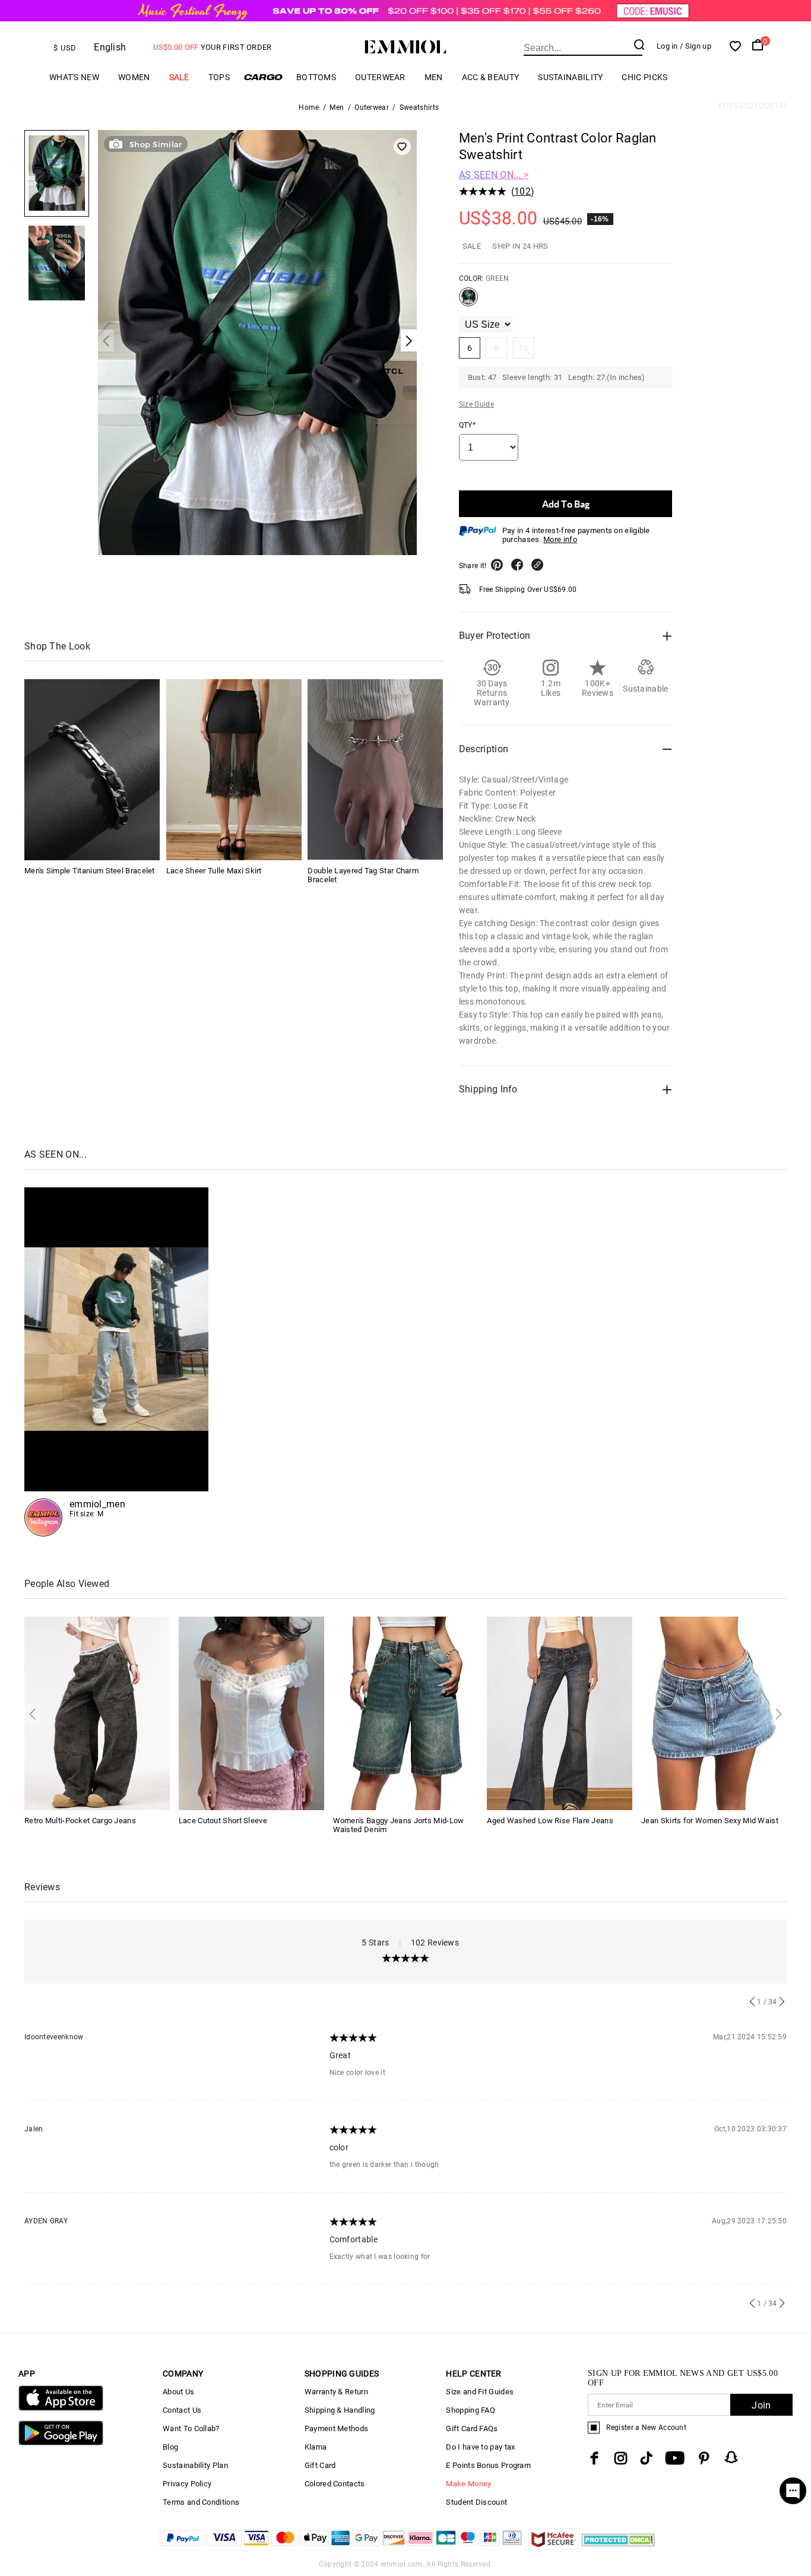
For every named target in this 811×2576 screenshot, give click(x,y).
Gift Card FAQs (472, 2428)
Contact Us (182, 2410)
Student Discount (476, 2502)
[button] (106, 340)
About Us (178, 2392)
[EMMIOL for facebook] (594, 2458)
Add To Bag (566, 504)
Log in (667, 46)
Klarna (316, 2447)
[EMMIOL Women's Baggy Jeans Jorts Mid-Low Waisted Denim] (406, 1712)
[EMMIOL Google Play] (61, 2443)
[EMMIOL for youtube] (675, 2458)
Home (309, 107)
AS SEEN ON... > (494, 175)
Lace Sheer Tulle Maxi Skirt (214, 870)
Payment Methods (337, 2428)
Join (761, 2405)
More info (560, 539)
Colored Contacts (335, 2484)
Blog (170, 2447)
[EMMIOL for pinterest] (704, 2458)
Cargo (263, 77)
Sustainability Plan (195, 2465)
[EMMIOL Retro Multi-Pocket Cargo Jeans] (97, 1712)
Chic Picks (644, 77)
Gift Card (320, 2465)
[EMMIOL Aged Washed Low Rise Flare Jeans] (560, 1712)
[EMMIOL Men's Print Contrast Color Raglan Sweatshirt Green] (468, 302)
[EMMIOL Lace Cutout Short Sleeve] (251, 1712)
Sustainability (570, 77)
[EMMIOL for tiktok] (646, 2458)
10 (523, 348)
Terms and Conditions (201, 2502)
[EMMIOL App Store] (61, 2408)
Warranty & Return (336, 2392)
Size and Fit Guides (480, 2392)
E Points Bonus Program (488, 2465)
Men (434, 77)
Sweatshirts (419, 107)
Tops (219, 77)
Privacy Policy (187, 2484)
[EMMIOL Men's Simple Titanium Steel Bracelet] (92, 769)
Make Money (468, 2484)
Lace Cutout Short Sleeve (223, 1821)
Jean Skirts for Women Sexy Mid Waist (710, 1821)
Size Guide (476, 404)
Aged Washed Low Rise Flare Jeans (550, 1821)
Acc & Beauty (491, 77)
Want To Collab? (191, 2428)
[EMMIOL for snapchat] (731, 2457)
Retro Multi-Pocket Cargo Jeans (80, 1821)
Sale (179, 77)
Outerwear (380, 77)
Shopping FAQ (471, 2410)
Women (134, 77)
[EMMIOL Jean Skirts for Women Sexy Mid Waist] (714, 1712)
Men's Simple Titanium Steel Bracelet (90, 870)
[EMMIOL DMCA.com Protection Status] (618, 2547)
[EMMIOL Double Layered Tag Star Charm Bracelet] (375, 769)
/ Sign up (696, 46)
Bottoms (316, 77)
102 (522, 191)
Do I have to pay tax (480, 2447)
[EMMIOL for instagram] (621, 2458)
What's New (74, 77)
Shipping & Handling (340, 2410)
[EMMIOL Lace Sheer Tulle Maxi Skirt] (234, 769)
